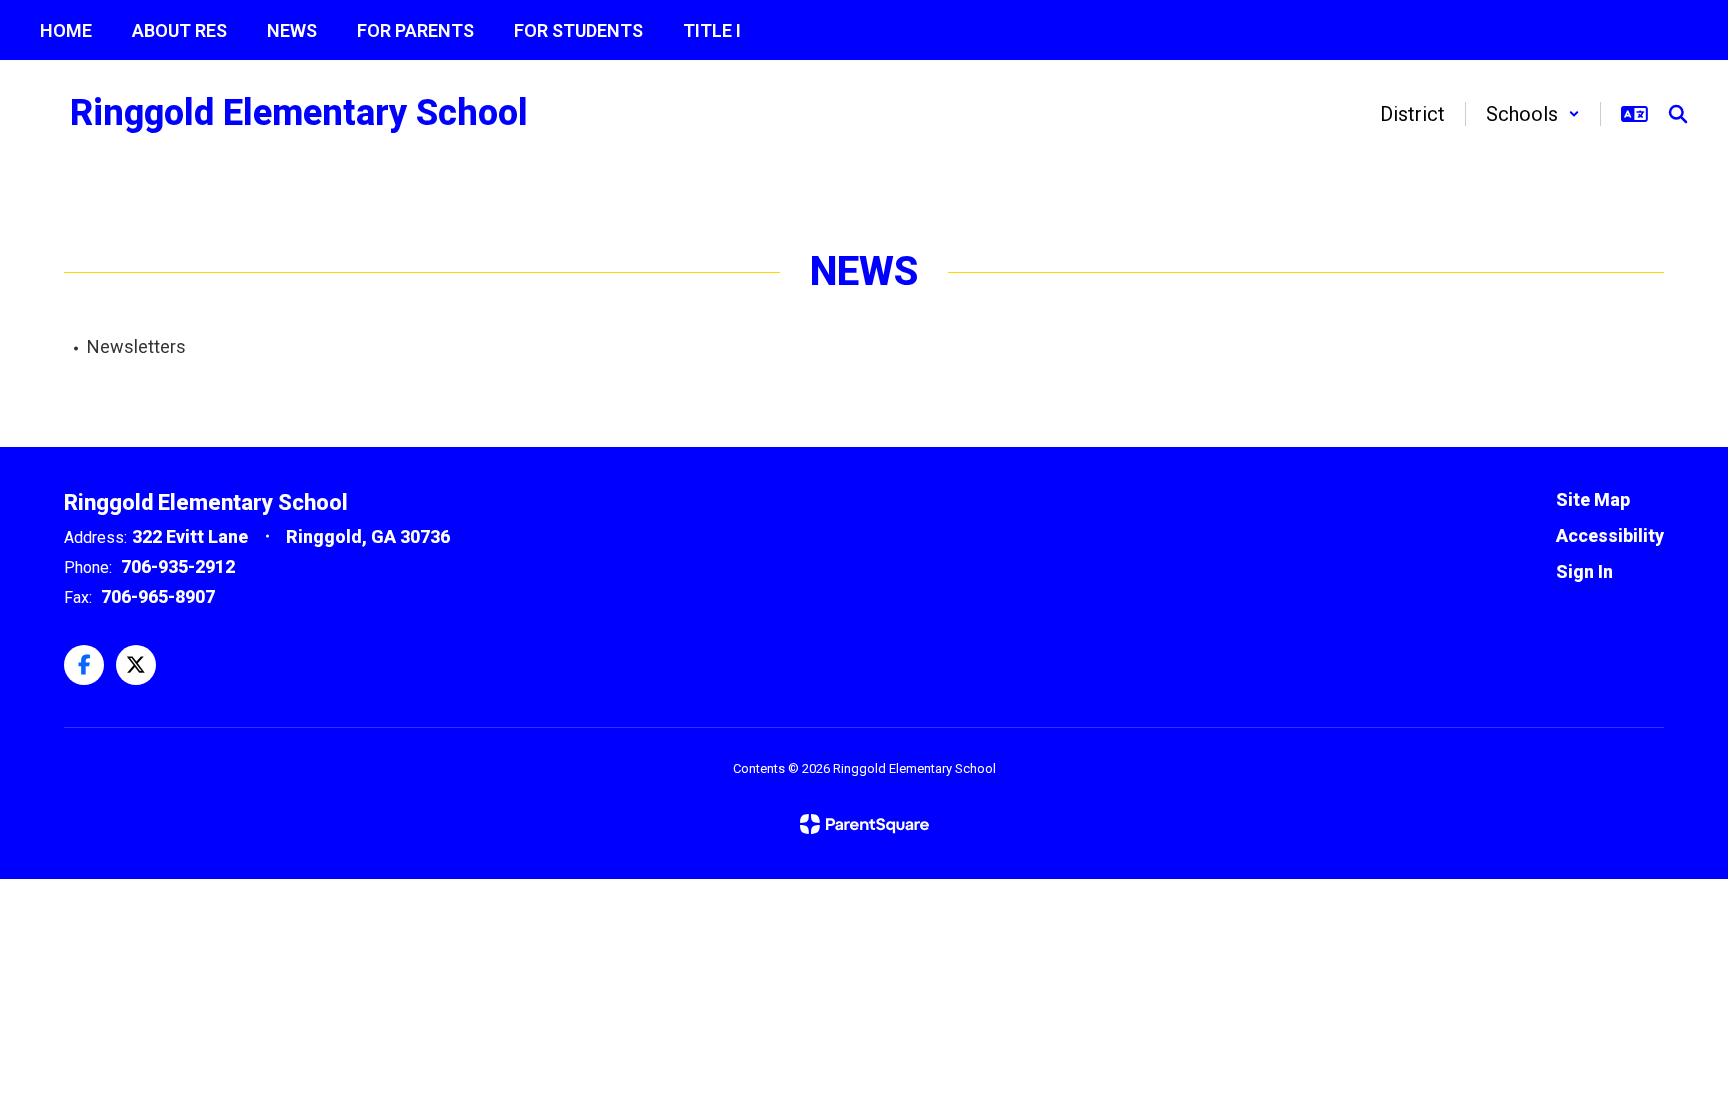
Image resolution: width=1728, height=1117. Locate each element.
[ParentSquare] (864, 824)
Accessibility (1610, 535)
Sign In (1584, 571)
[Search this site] (1678, 114)
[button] (1533, 114)
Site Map (1593, 499)
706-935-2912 (178, 566)
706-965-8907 (158, 596)
